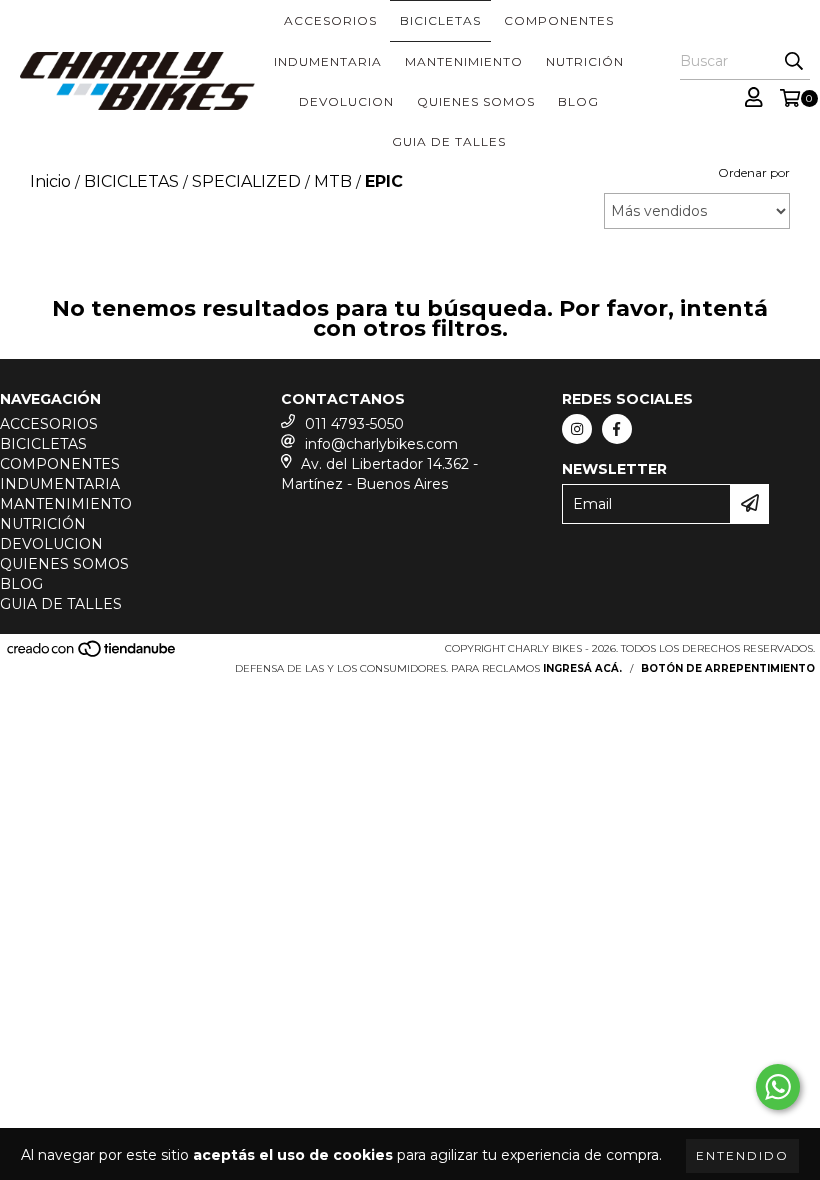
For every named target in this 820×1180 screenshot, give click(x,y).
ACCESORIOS (330, 20)
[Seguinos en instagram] (577, 429)
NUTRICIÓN (585, 61)
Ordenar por (754, 172)
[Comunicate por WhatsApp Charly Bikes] (778, 1087)
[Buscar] (794, 62)
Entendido (742, 1155)
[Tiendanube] (92, 654)
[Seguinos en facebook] (617, 429)
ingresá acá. (582, 668)
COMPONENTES (559, 20)
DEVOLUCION (346, 101)
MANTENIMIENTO (464, 61)
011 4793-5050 (354, 424)
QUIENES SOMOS (476, 101)
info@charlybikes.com (381, 444)
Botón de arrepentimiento (728, 668)
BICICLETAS (440, 20)
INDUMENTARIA (328, 61)
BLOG (578, 101)
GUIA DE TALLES (449, 141)
